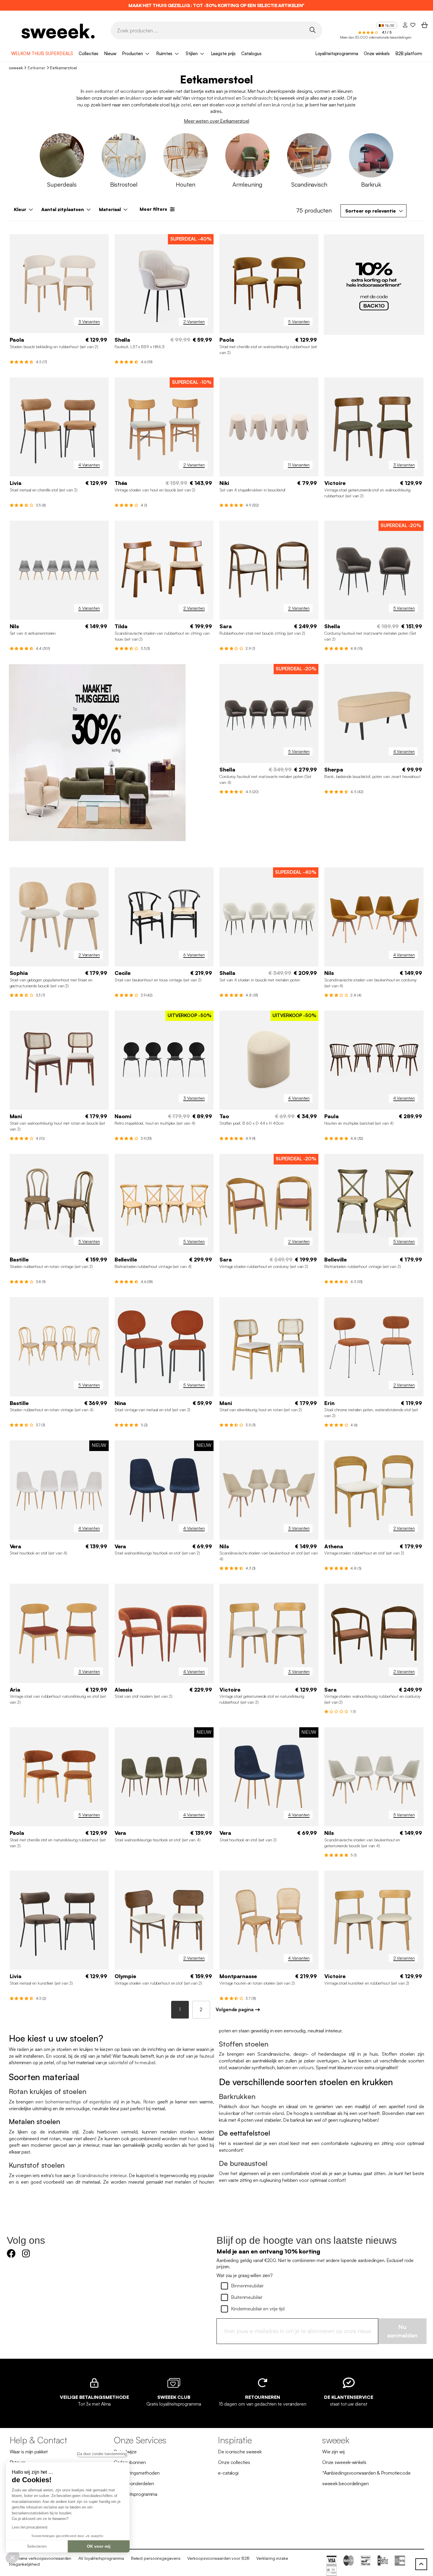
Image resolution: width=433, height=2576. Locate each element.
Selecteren (37, 2546)
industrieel (224, 98)
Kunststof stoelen (37, 2165)
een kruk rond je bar (283, 105)
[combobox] (373, 211)
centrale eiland (269, 2113)
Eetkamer (36, 68)
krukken (133, 98)
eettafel (249, 105)
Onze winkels (377, 54)
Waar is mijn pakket (29, 2452)
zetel (186, 105)
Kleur (20, 209)
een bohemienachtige (58, 2102)
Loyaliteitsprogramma (337, 54)
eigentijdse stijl (104, 2102)
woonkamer (132, 91)
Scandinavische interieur (102, 2175)
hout (193, 2139)
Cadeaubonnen (130, 2462)
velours (306, 2067)
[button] (12, 2557)
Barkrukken (237, 2096)
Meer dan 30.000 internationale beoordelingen (376, 37)
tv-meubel (145, 2062)
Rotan (149, 2102)
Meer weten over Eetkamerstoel (216, 121)
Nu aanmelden (402, 2331)
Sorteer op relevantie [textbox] (371, 211)
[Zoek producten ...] (313, 30)
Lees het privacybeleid (30, 2527)
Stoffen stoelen (244, 2044)
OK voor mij (99, 2546)
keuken (226, 2113)
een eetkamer (99, 91)
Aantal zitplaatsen (63, 209)
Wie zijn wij (333, 2452)
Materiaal (110, 209)
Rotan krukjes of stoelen (48, 2091)
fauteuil (207, 2056)
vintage (199, 98)
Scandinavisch (257, 98)
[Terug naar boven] (421, 2564)
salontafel (118, 2062)
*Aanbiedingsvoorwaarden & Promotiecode (366, 2473)
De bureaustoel (243, 2163)
